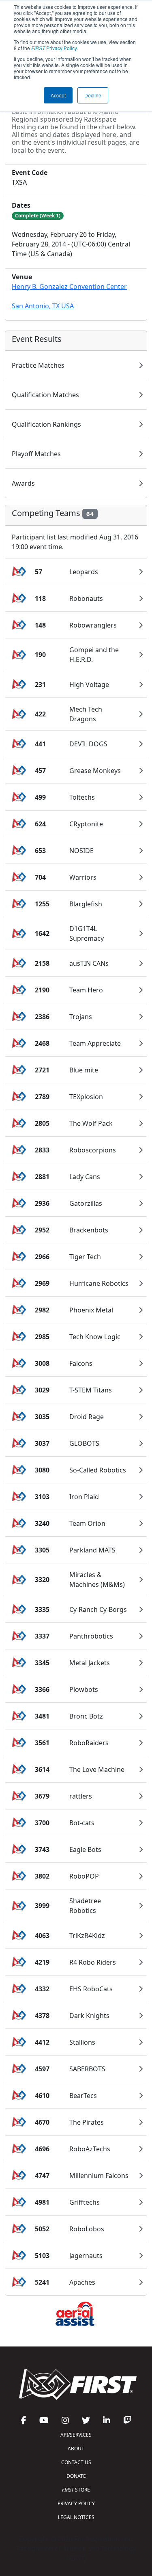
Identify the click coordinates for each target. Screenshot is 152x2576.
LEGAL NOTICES (76, 2517)
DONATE (76, 2476)
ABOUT (76, 2449)
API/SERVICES (76, 2435)
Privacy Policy (54, 48)
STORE (76, 2490)
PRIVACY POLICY (76, 2503)
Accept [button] (58, 95)
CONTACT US (76, 2462)
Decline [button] (93, 95)
